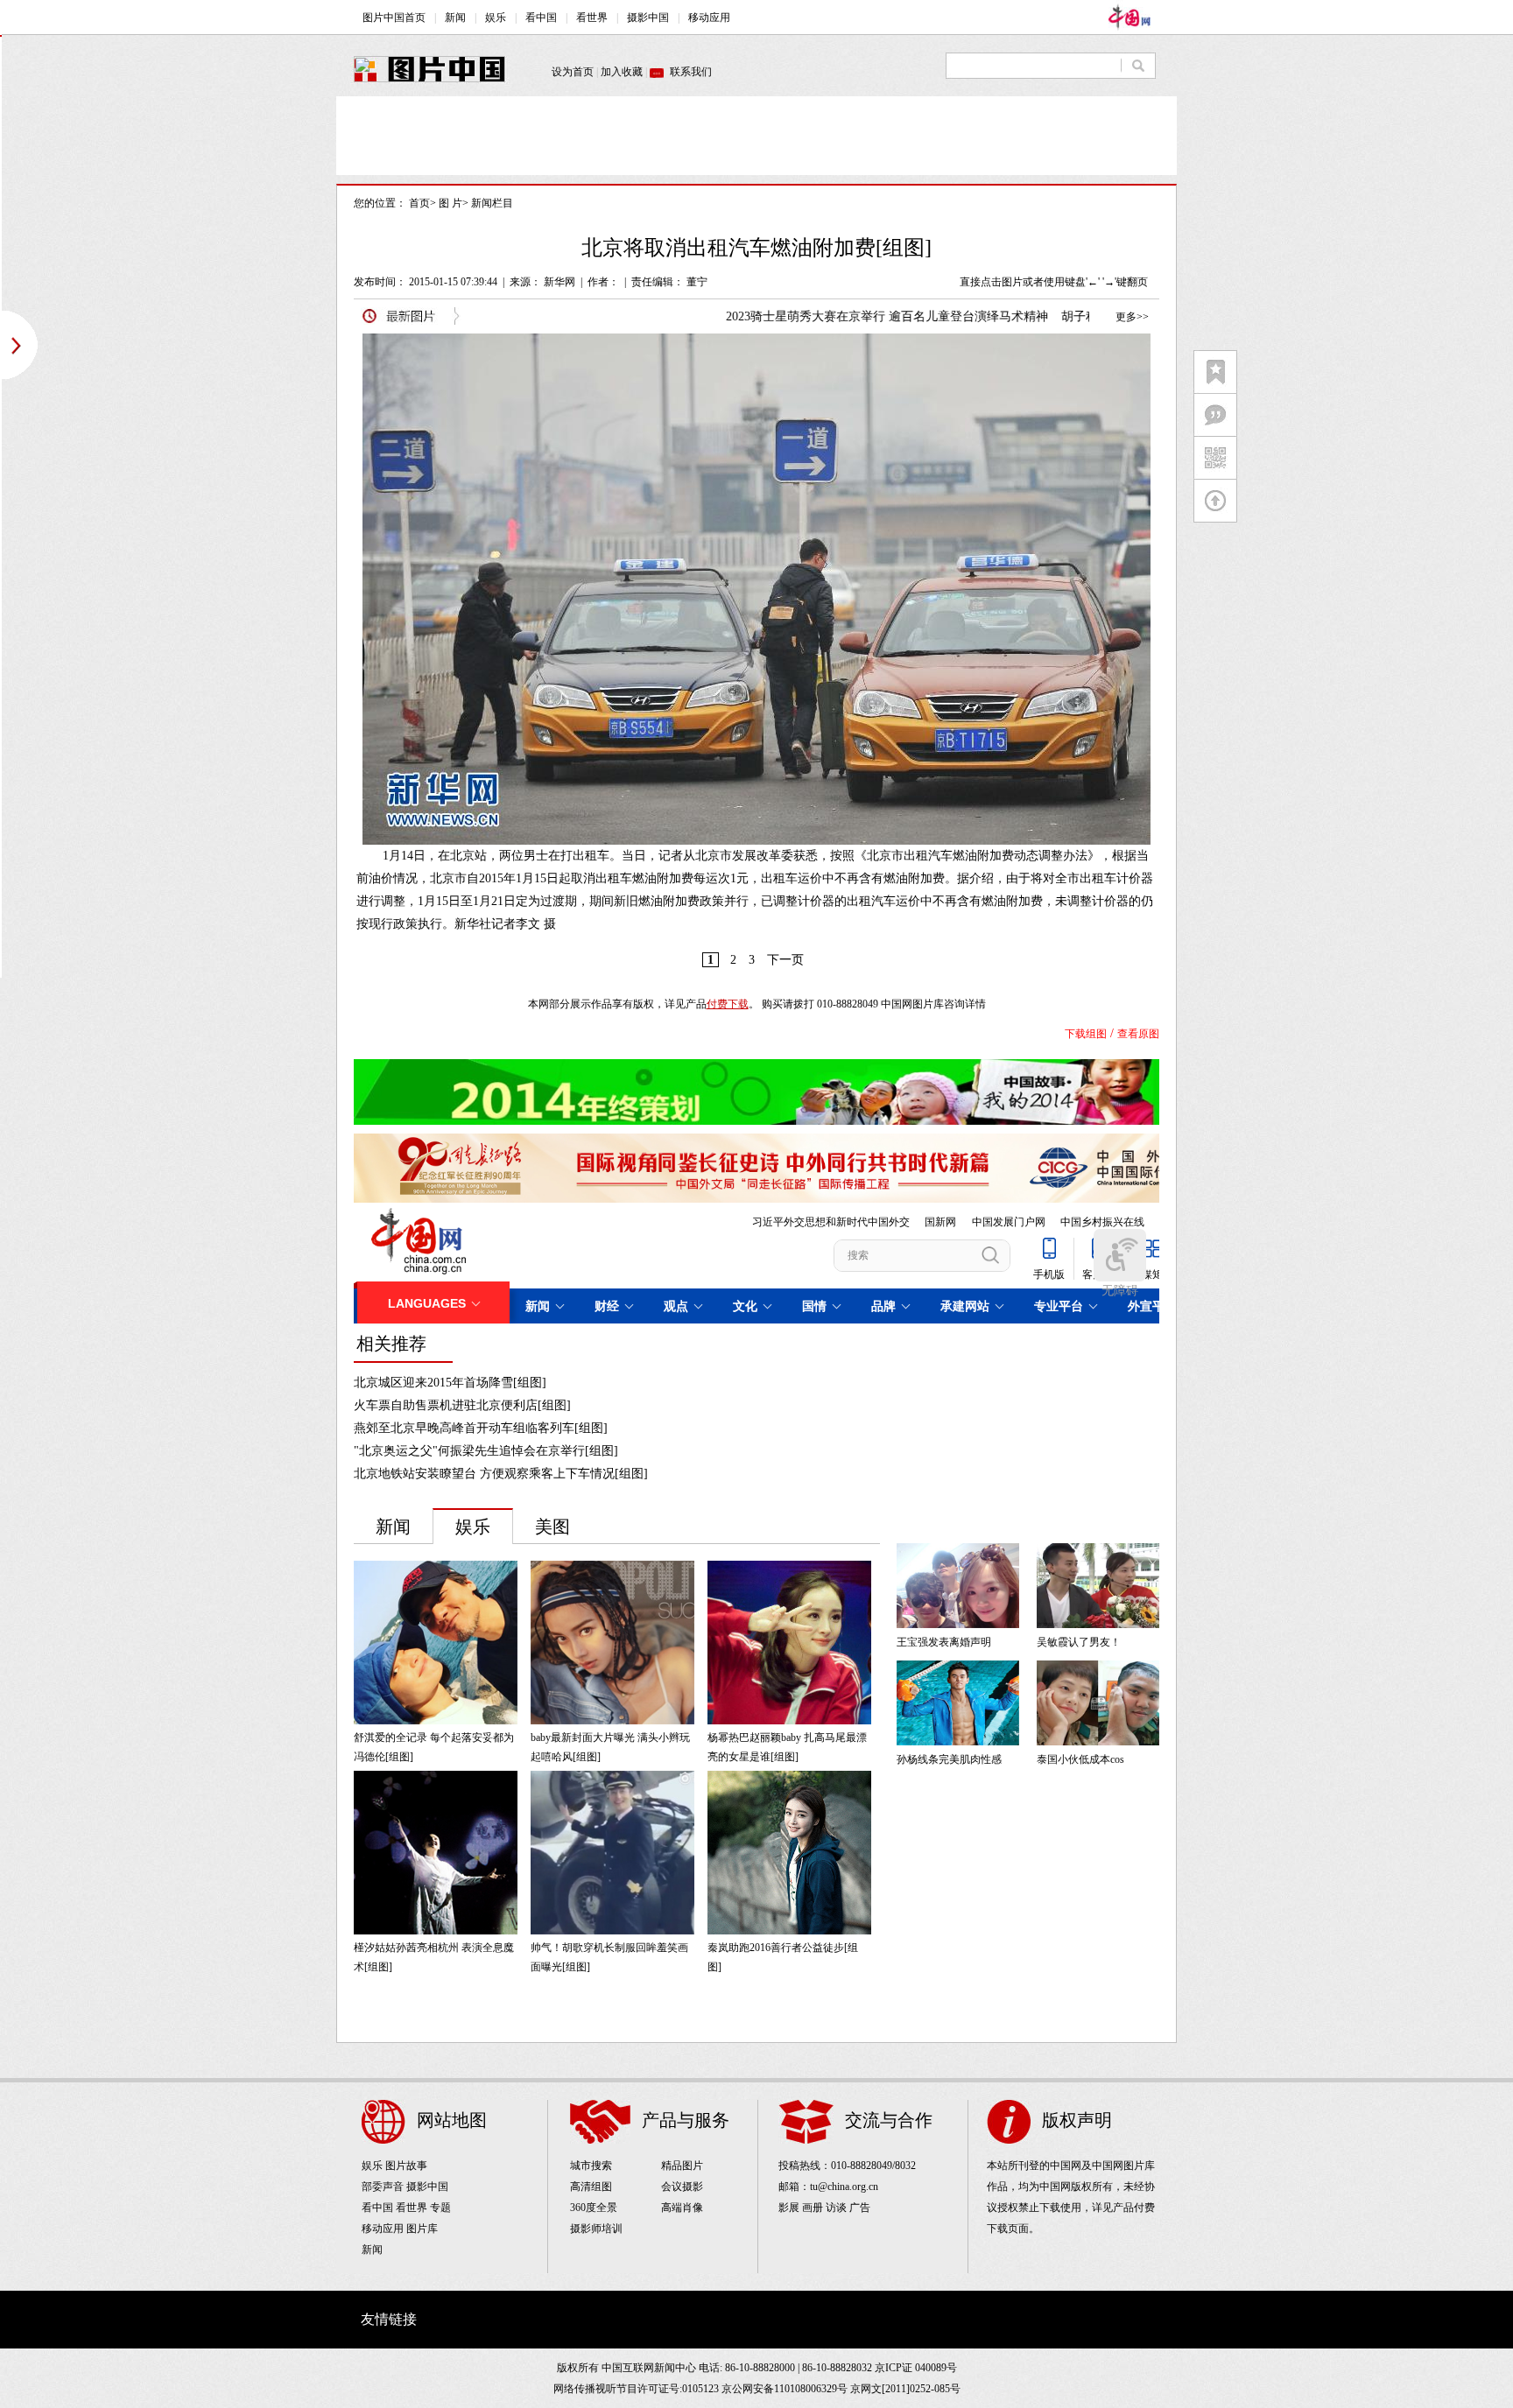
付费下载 (728, 1004)
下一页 (785, 960)
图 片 (450, 203)
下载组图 (1086, 1034)
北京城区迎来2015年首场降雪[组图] (450, 1383)
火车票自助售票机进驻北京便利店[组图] (462, 1405)
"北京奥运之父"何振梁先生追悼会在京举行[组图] (486, 1451)
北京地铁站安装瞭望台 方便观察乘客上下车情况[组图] (501, 1474)
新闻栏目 (492, 203)
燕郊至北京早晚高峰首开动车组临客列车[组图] (481, 1428)
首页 (419, 203)
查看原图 (1138, 1034)
